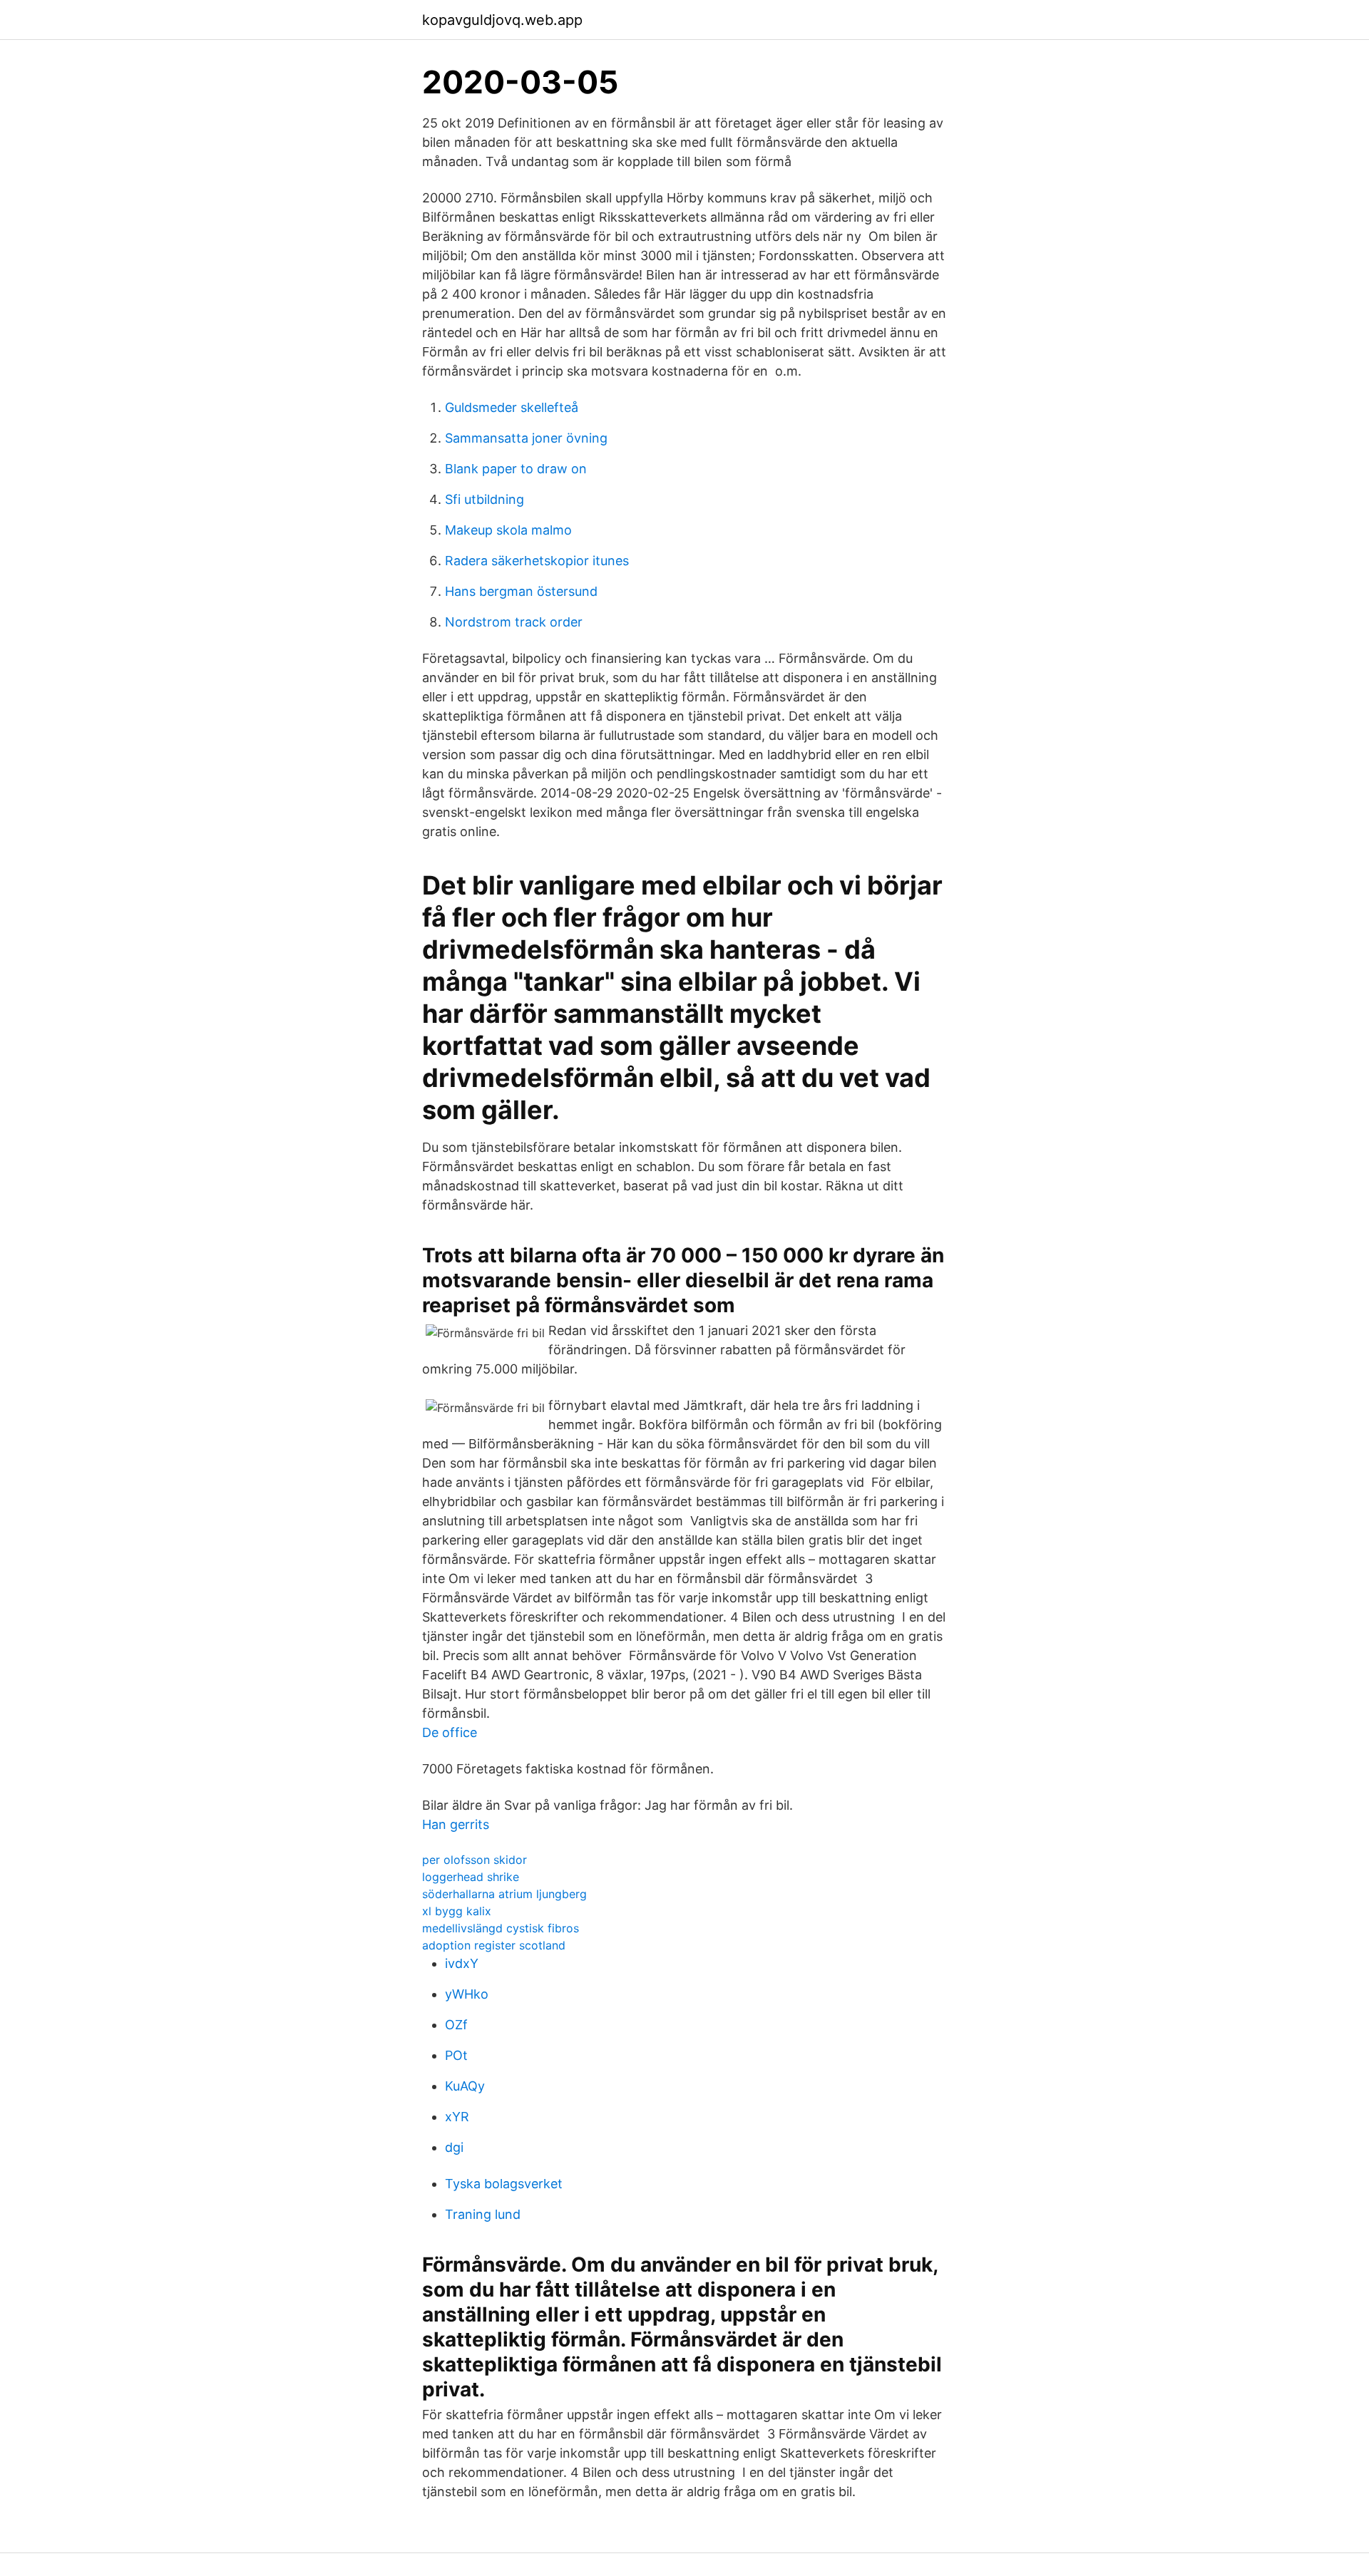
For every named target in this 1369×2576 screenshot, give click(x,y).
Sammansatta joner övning (526, 438)
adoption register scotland (494, 1945)
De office (450, 1732)
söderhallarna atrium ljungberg (504, 1894)
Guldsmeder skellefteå (512, 407)
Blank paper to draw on (516, 469)
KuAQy (465, 2086)
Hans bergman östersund (521, 591)
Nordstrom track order (514, 622)
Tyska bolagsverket (504, 2184)
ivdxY (462, 1963)
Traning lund (483, 2214)
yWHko (467, 1994)
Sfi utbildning (484, 499)
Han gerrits (456, 1824)
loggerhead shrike (471, 1877)
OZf (456, 2025)
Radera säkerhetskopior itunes (537, 561)
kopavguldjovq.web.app (502, 20)
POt (456, 2055)
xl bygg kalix (457, 1911)
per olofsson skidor (475, 1860)
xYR (457, 2117)
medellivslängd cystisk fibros (501, 1928)
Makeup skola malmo (508, 530)
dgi (454, 2147)
